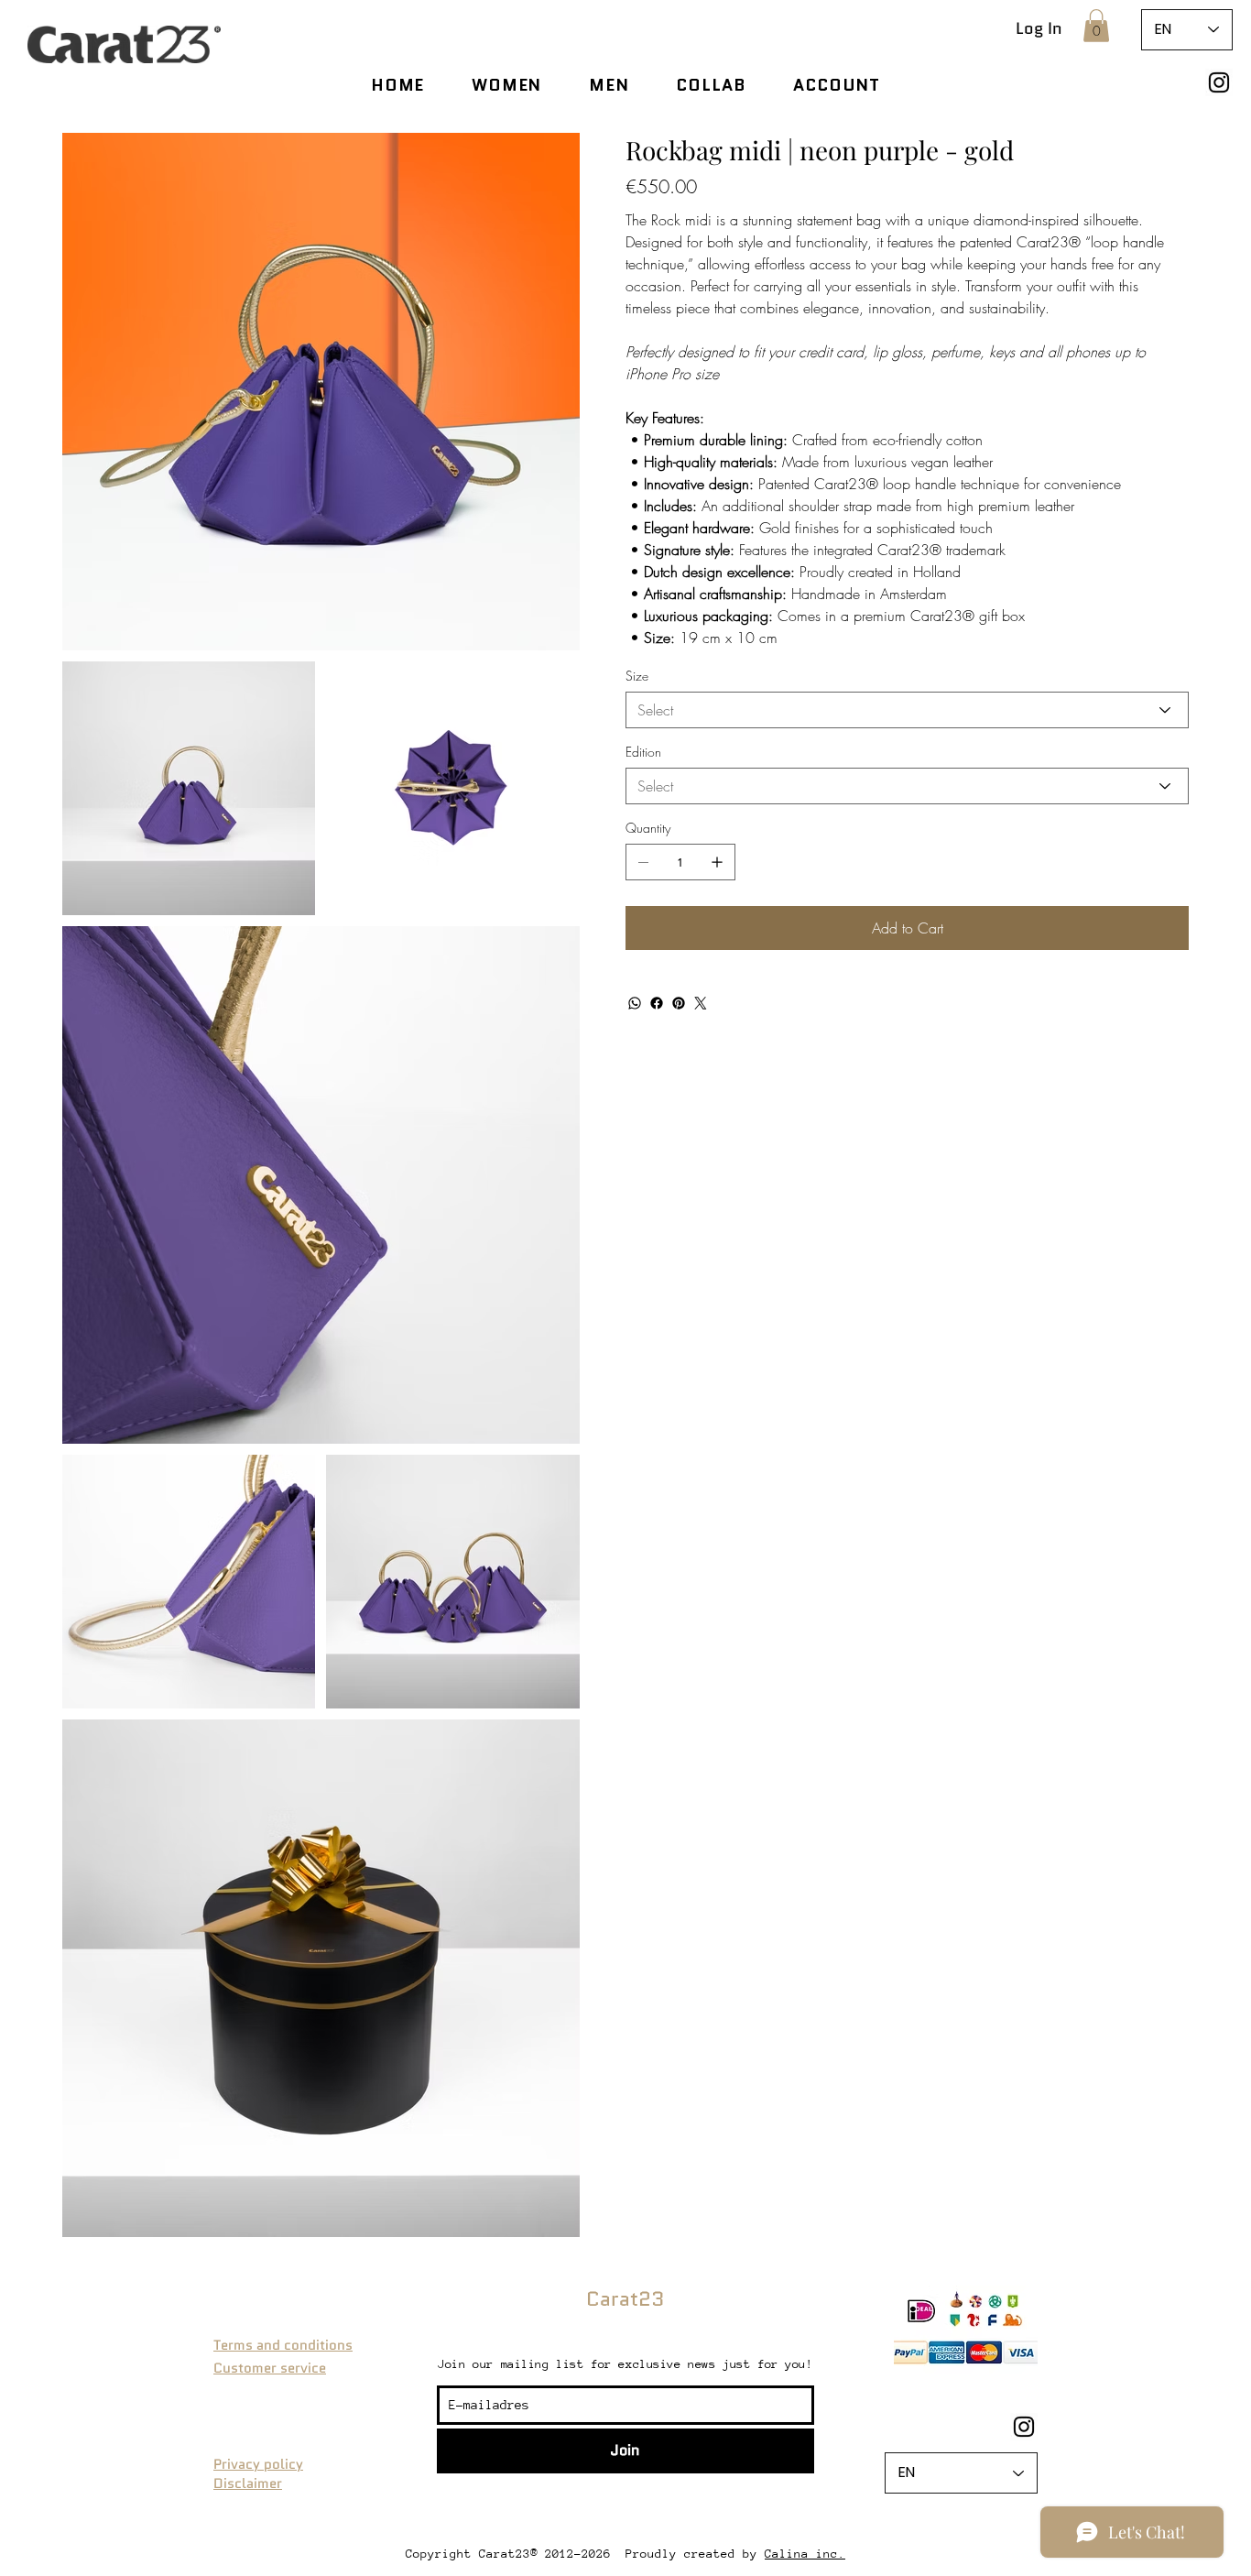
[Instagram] (1219, 82)
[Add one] (717, 862)
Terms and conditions (283, 2345)
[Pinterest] (679, 1003)
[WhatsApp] (635, 1003)
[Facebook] (657, 1003)
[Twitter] (701, 1003)
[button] (1096, 26)
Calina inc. (805, 2554)
